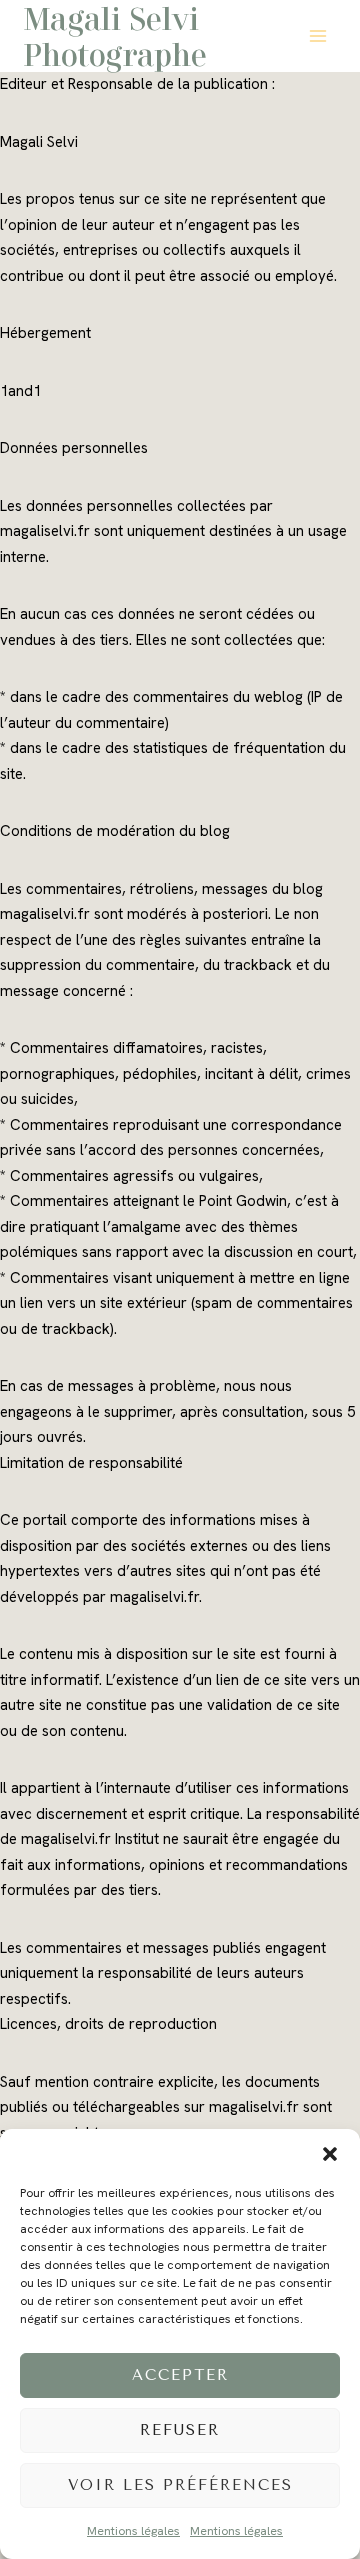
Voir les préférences (180, 2485)
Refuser (180, 2430)
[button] (330, 2154)
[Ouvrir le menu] (317, 35)
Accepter (180, 2375)
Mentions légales (133, 2531)
